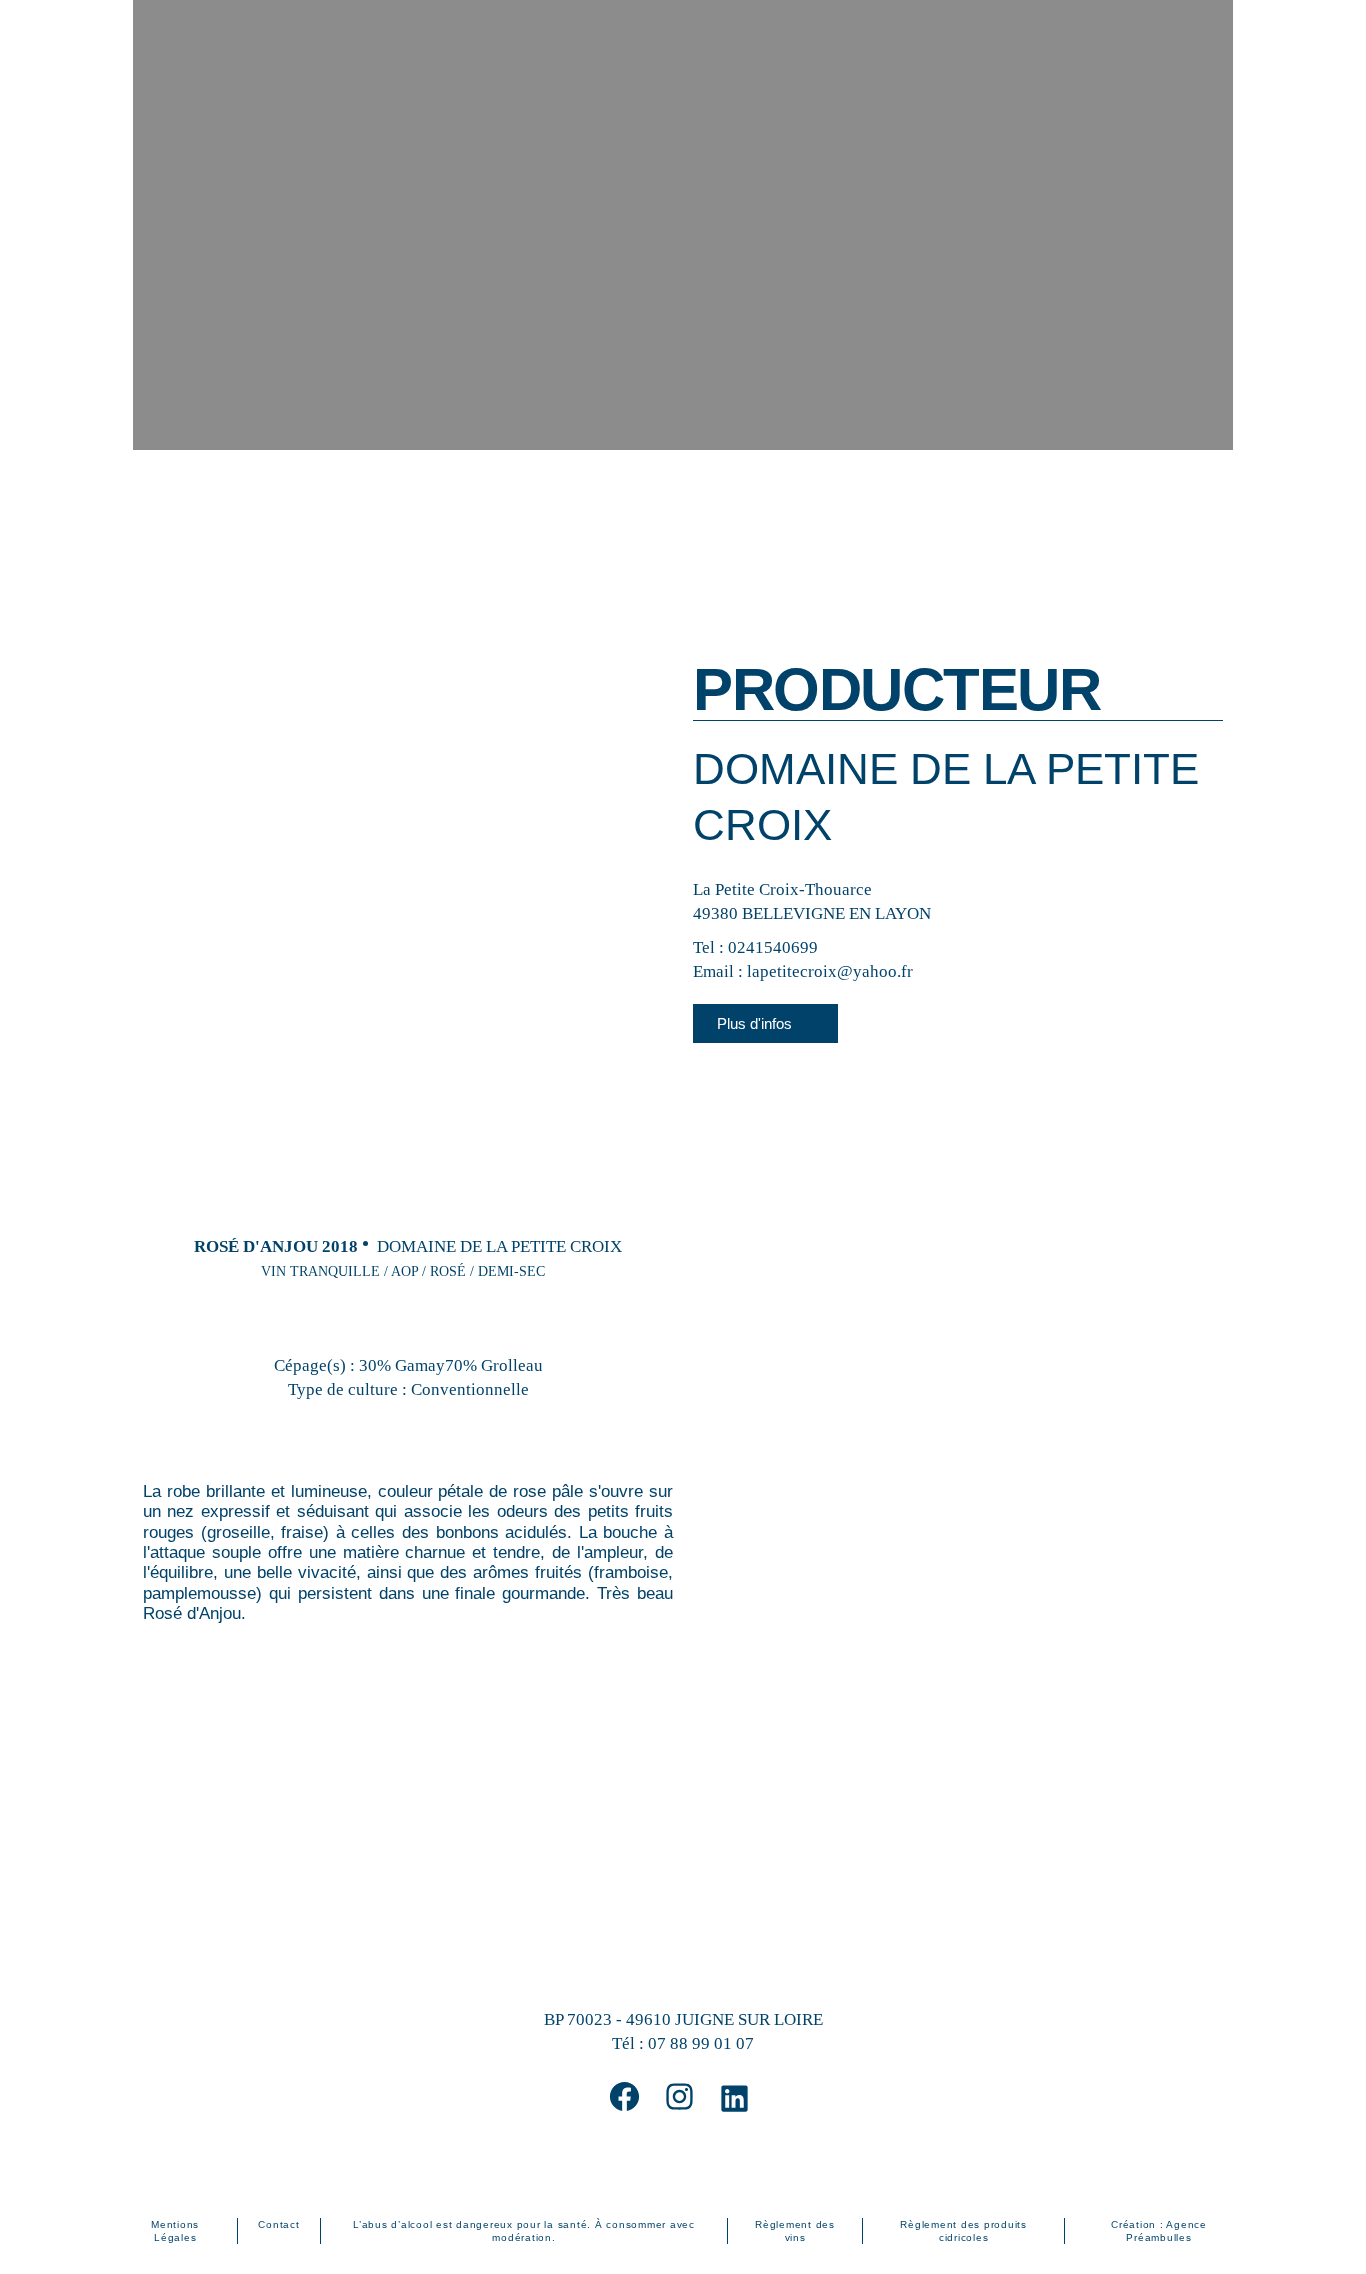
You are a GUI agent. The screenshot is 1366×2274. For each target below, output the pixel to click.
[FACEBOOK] (624, 2096)
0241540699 (773, 947)
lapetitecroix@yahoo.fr (830, 971)
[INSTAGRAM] (679, 2096)
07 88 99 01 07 (701, 2043)
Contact (278, 2224)
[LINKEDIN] (734, 2098)
